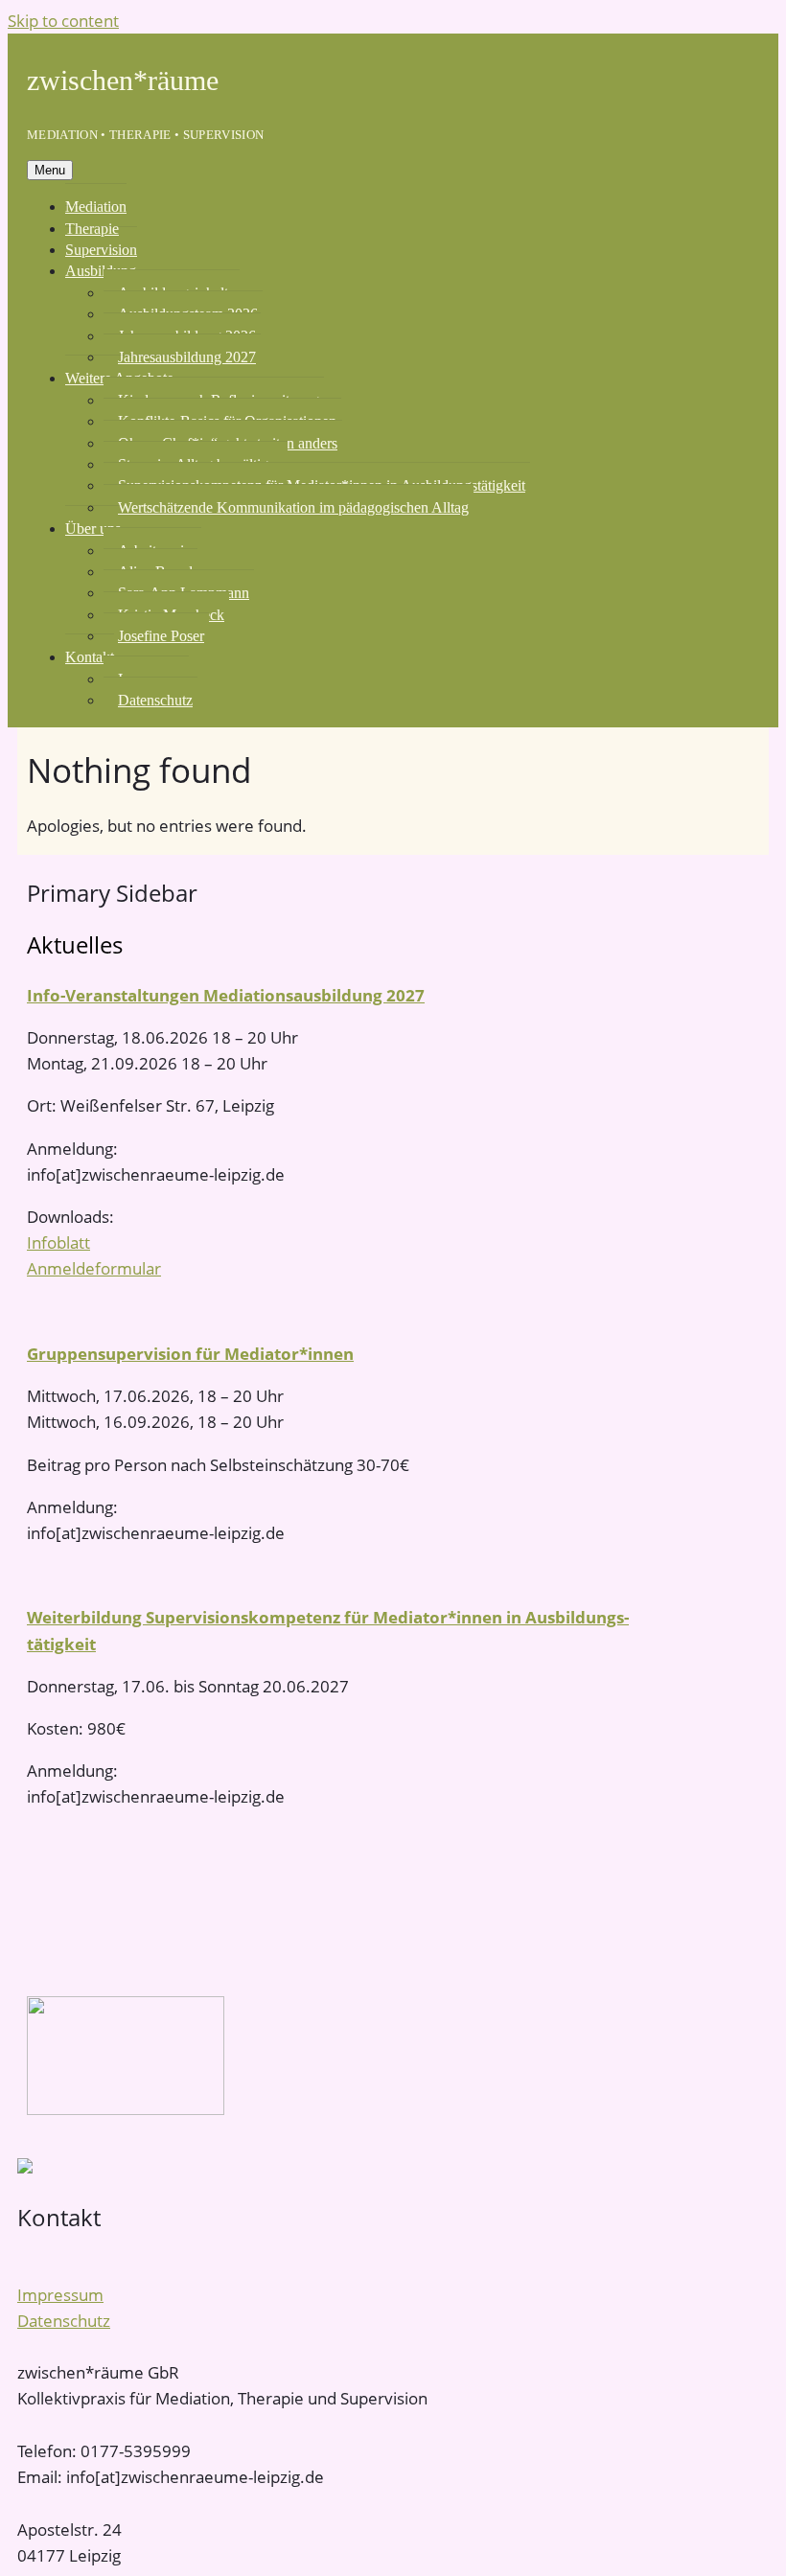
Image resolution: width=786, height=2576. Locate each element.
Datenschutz (155, 700)
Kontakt (90, 657)
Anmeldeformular (94, 1268)
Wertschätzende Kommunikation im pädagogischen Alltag (293, 507)
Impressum (60, 2295)
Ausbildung (101, 271)
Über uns (93, 529)
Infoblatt (58, 1242)
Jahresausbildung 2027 (187, 357)
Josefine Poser (161, 636)
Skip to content (63, 21)
